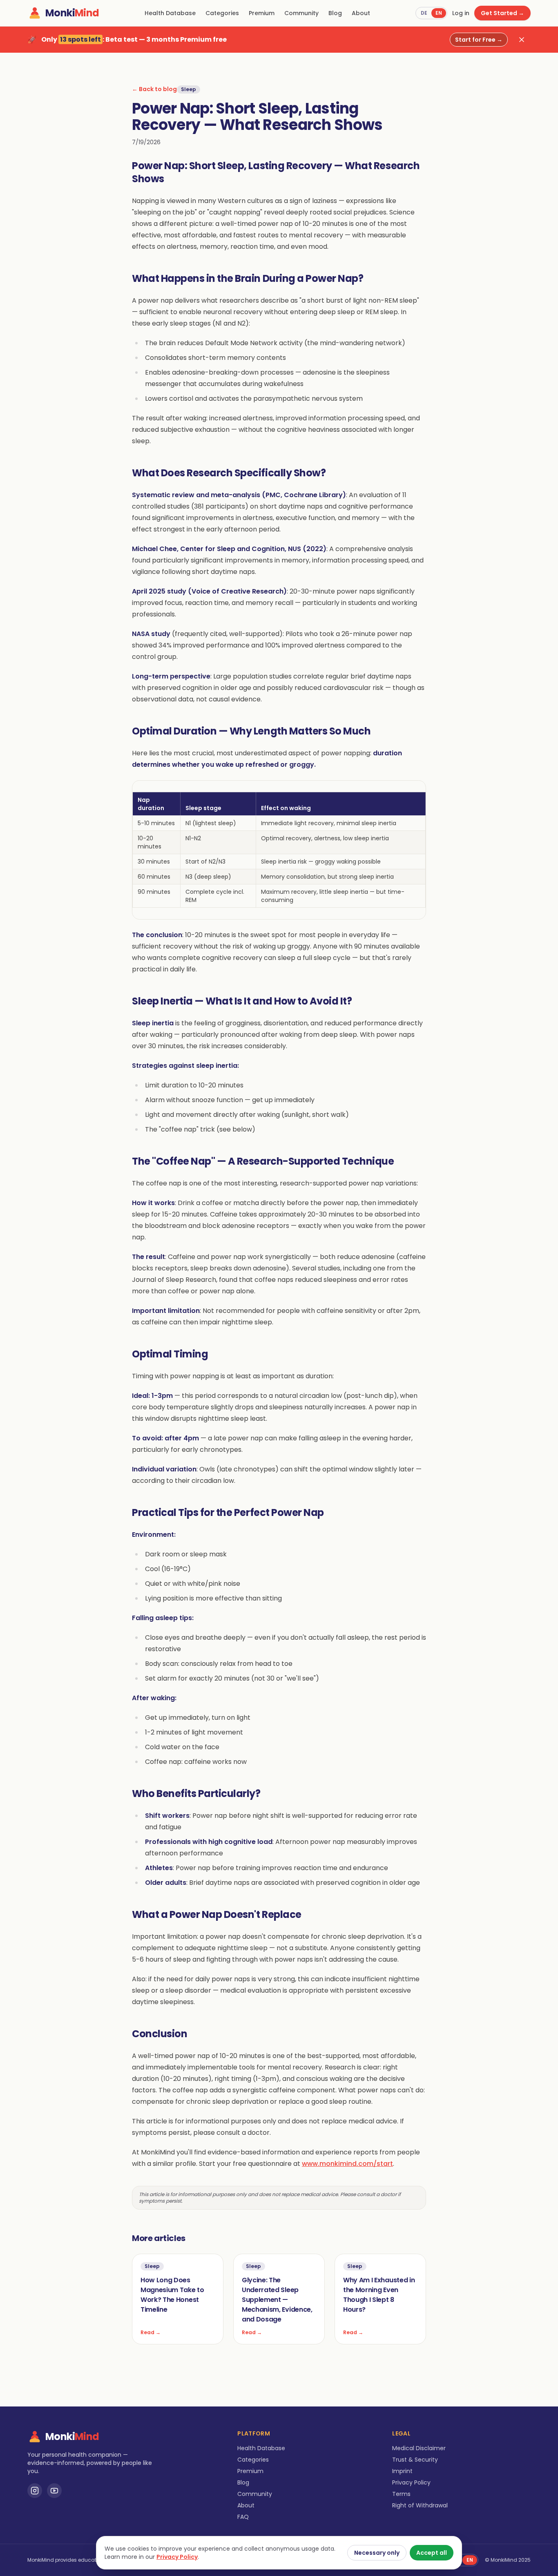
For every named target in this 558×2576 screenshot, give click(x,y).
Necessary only (377, 2553)
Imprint (402, 2471)
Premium (262, 13)
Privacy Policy (411, 2482)
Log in (461, 13)
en (439, 13)
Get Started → (502, 13)
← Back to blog (154, 89)
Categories (222, 13)
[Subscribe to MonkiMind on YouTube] (54, 2491)
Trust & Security (415, 2460)
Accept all (432, 2553)
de (424, 13)
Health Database (170, 13)
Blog (335, 13)
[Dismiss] (522, 40)
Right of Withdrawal (420, 2505)
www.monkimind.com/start (347, 2164)
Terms (401, 2494)
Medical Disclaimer (419, 2448)
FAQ (243, 2517)
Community (301, 13)
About (361, 13)
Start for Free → (479, 40)
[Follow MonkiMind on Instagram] (35, 2491)
